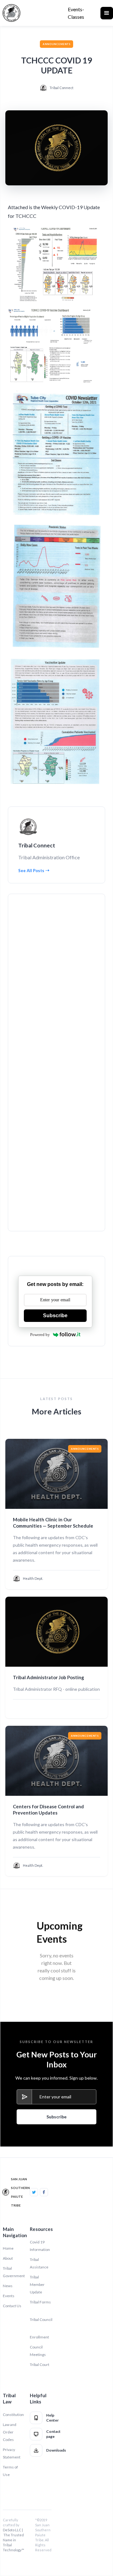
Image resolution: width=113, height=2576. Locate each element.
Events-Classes (76, 13)
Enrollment (39, 2337)
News (8, 2286)
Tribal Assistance (39, 2263)
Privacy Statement (12, 2453)
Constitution (13, 2415)
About (8, 2258)
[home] (11, 13)
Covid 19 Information (40, 2246)
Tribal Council (41, 2320)
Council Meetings (38, 2351)
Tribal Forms (40, 2302)
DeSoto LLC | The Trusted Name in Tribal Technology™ (13, 2540)
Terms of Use (10, 2471)
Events (9, 2296)
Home (8, 2248)
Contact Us (12, 2306)
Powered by (40, 1335)
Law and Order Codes (10, 2432)
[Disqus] (55, 982)
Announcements (57, 44)
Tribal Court (40, 2365)
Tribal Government (14, 2272)
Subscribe (55, 1316)
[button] (107, 13)
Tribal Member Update (37, 2285)
